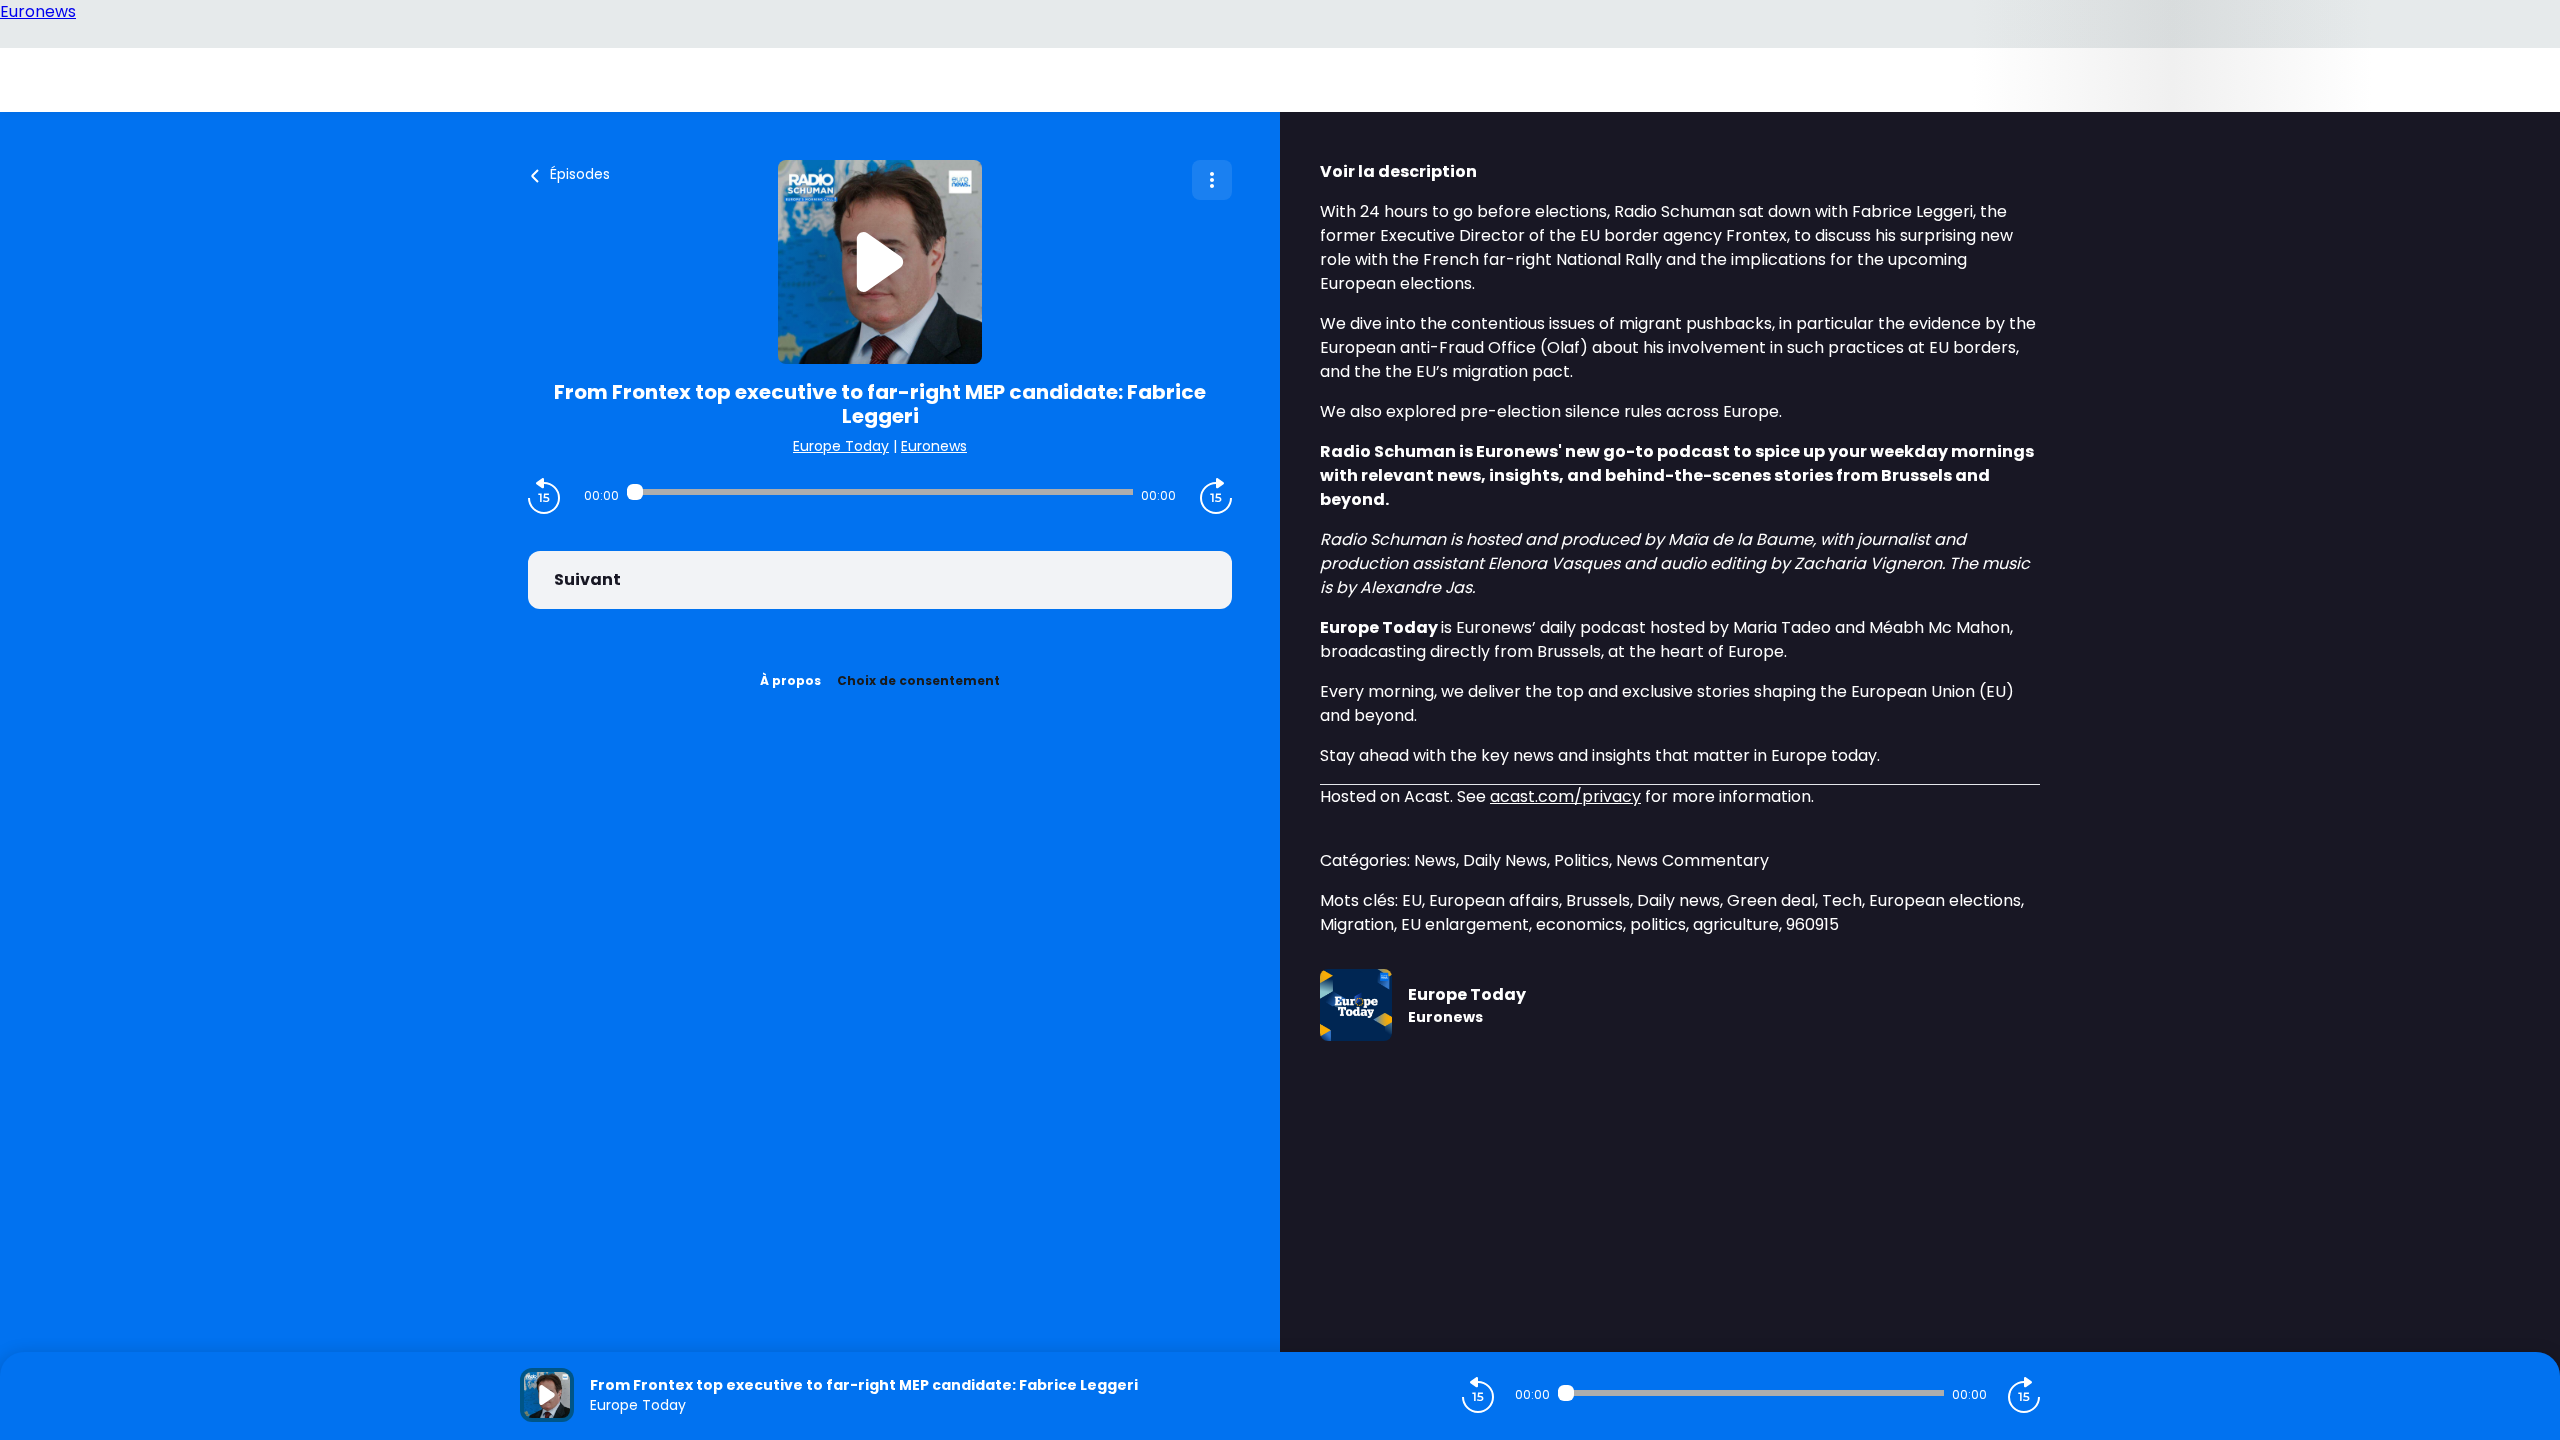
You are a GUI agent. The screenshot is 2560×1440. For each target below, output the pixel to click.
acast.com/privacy (1565, 796)
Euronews (934, 446)
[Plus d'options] (1212, 180)
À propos (790, 680)
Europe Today (841, 446)
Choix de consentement (918, 680)
